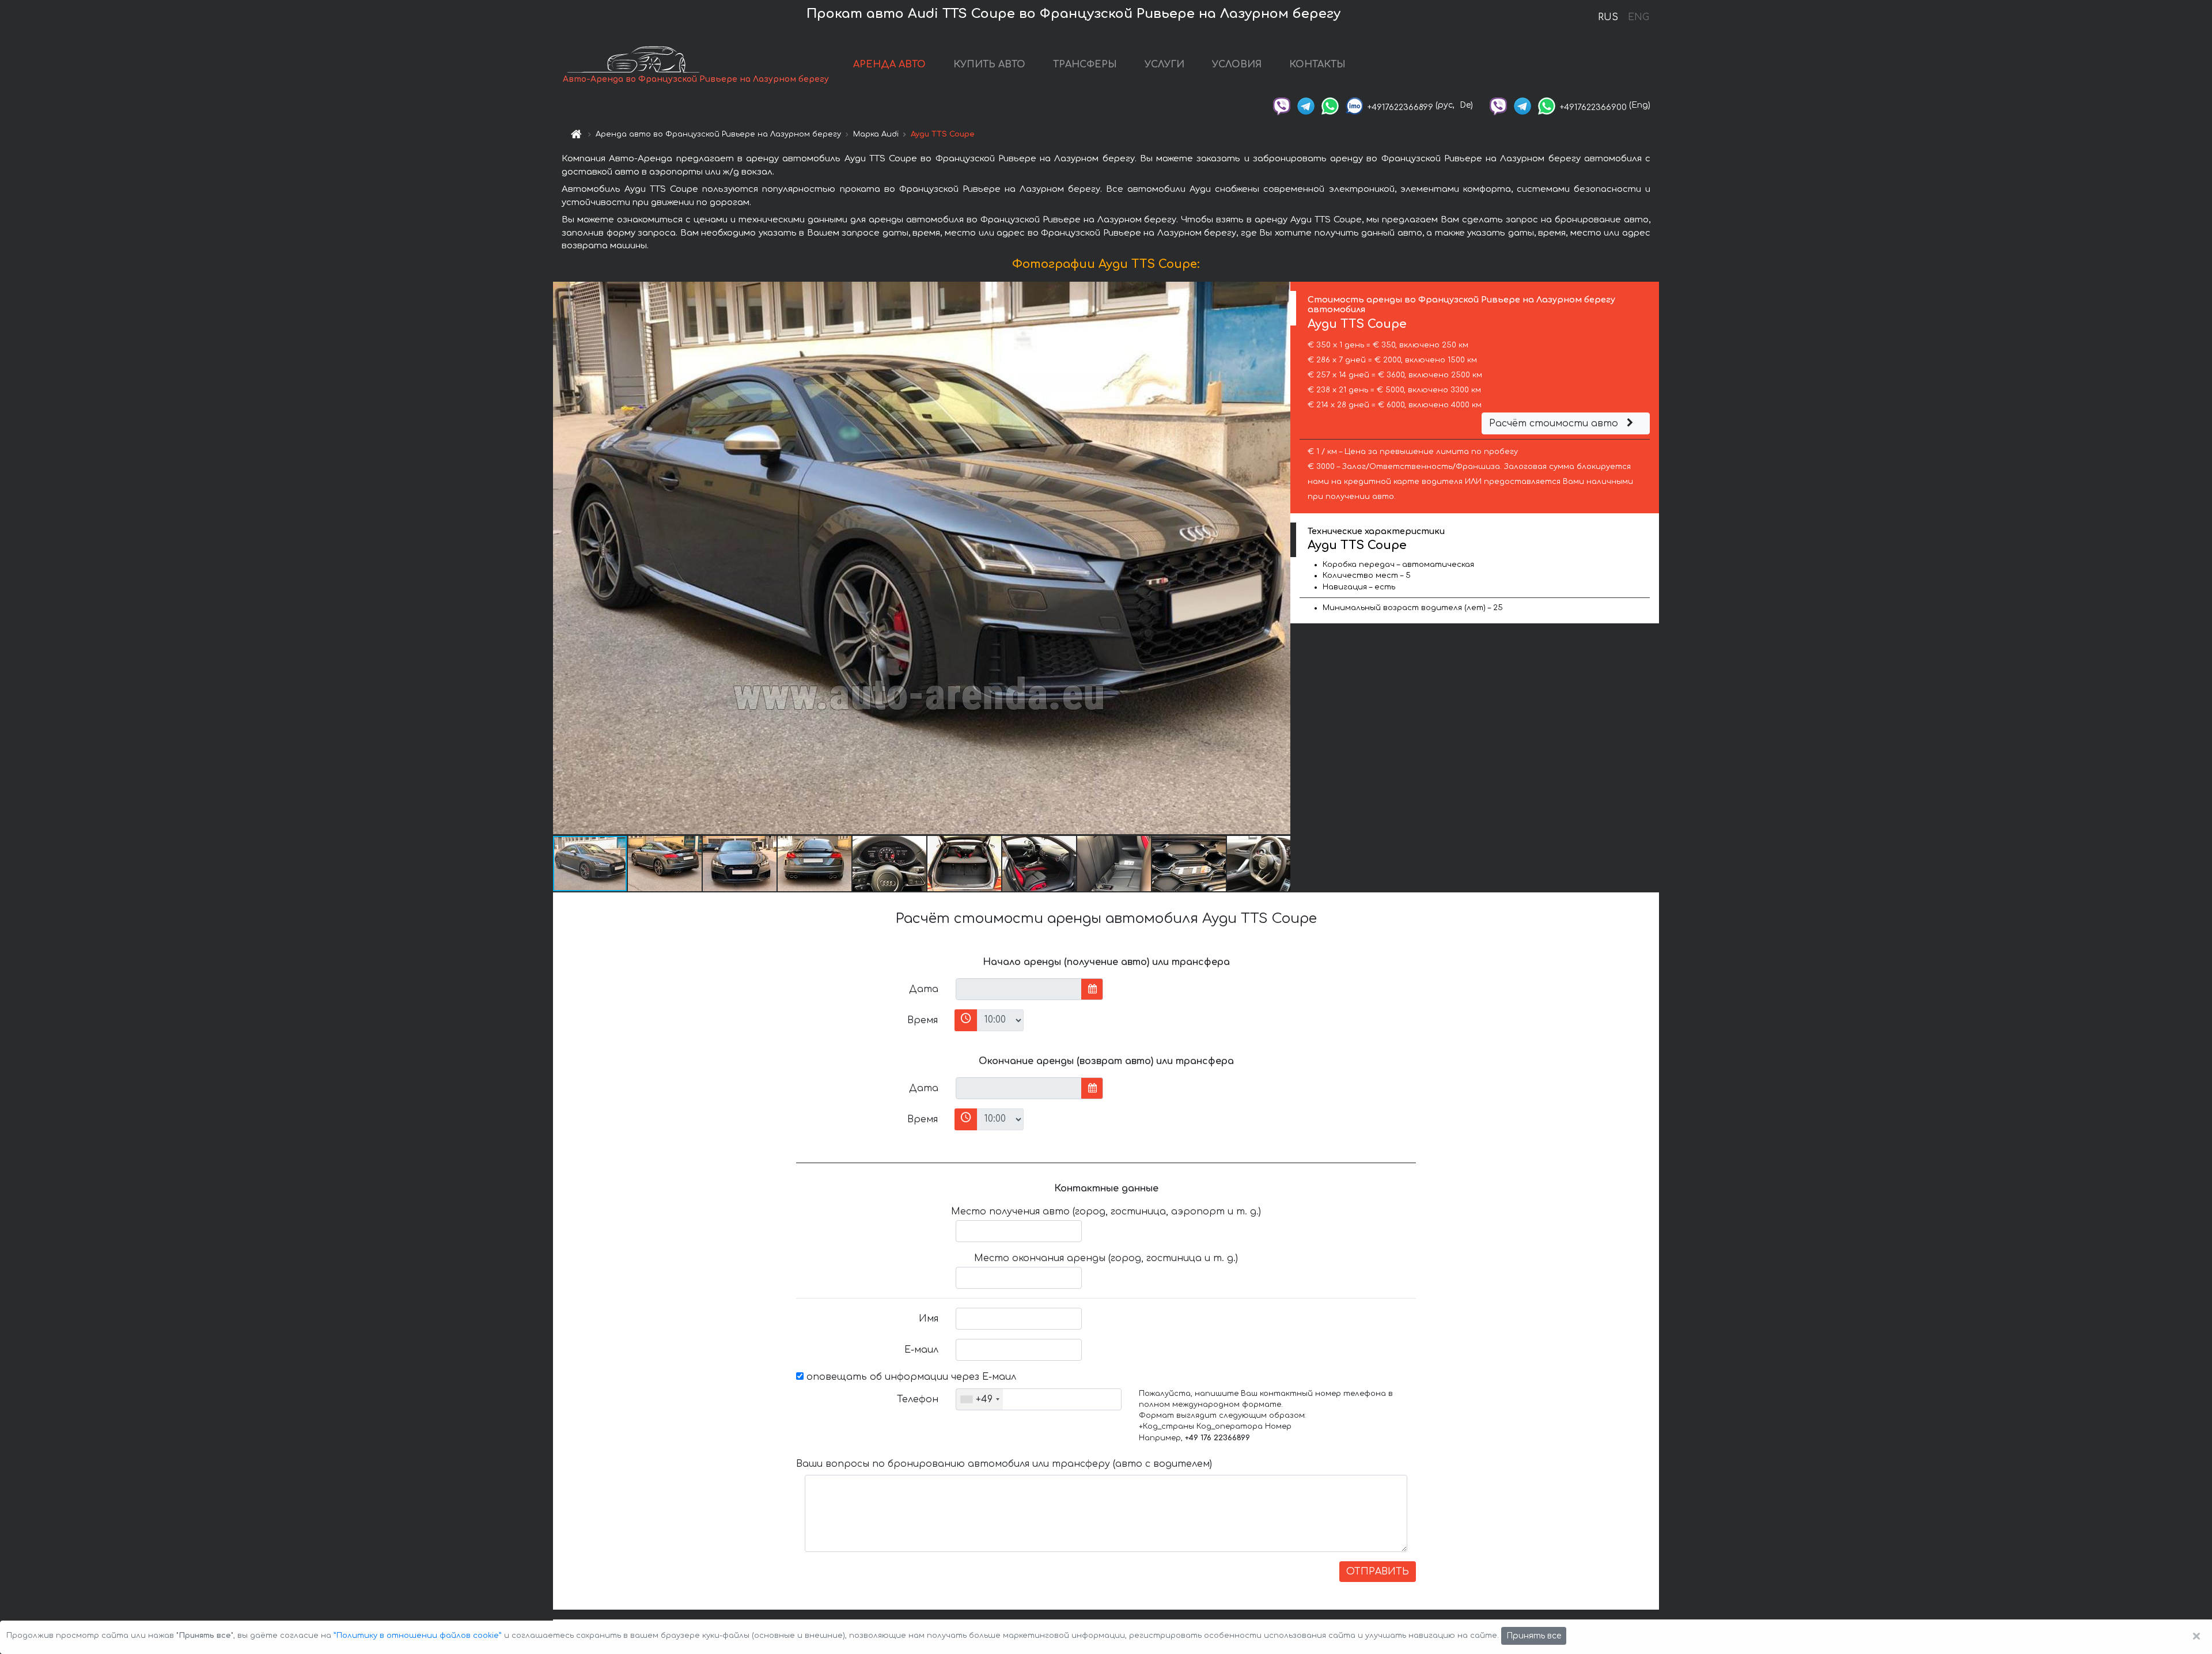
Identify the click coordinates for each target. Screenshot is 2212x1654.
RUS (1608, 17)
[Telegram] (1306, 105)
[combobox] (980, 1399)
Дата (924, 989)
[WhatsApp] (1330, 105)
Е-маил (921, 1350)
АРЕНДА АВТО (889, 65)
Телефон (918, 1399)
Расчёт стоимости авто (1555, 423)
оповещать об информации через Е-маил (910, 1377)
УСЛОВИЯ (1237, 65)
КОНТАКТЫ (1317, 65)
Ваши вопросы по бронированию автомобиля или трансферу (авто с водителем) (1004, 1464)
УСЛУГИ (1164, 65)
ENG (1638, 17)
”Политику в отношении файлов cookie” (418, 1636)
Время (923, 1020)
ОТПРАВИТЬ (1378, 1572)
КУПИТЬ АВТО (989, 65)
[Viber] (1282, 105)
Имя (929, 1319)
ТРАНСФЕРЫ (1085, 65)
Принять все (1534, 1636)
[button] (1280, 558)
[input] (1019, 989)
